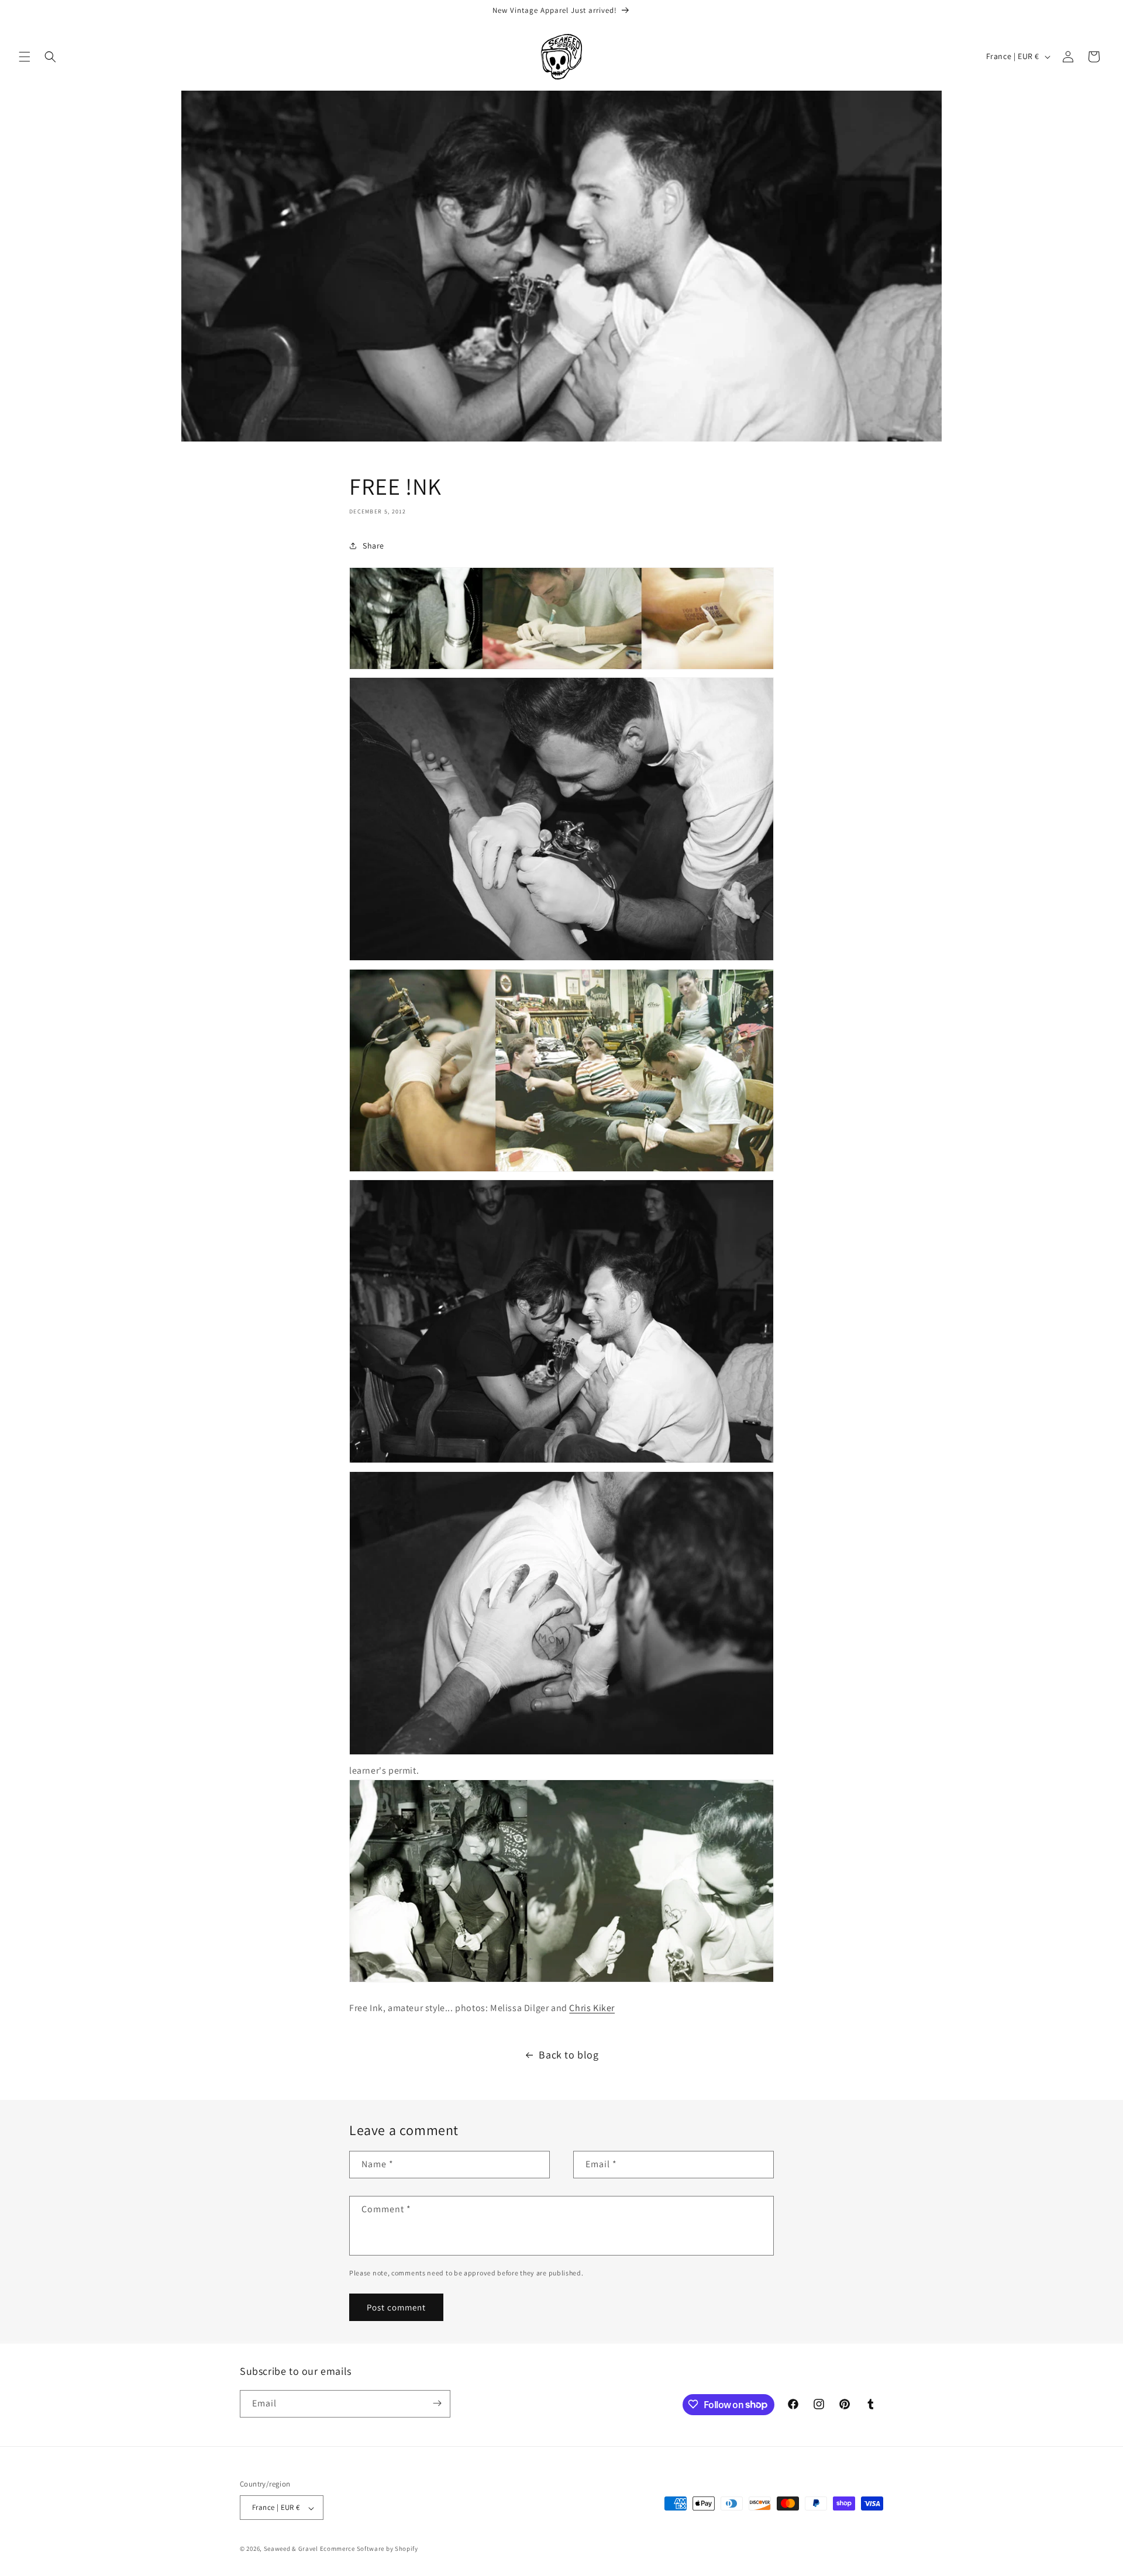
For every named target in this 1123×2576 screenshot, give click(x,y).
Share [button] (373, 546)
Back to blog (569, 2055)
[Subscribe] (437, 2403)
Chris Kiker (592, 2008)
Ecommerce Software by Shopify (369, 2549)
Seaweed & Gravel (291, 2549)
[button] (25, 57)
